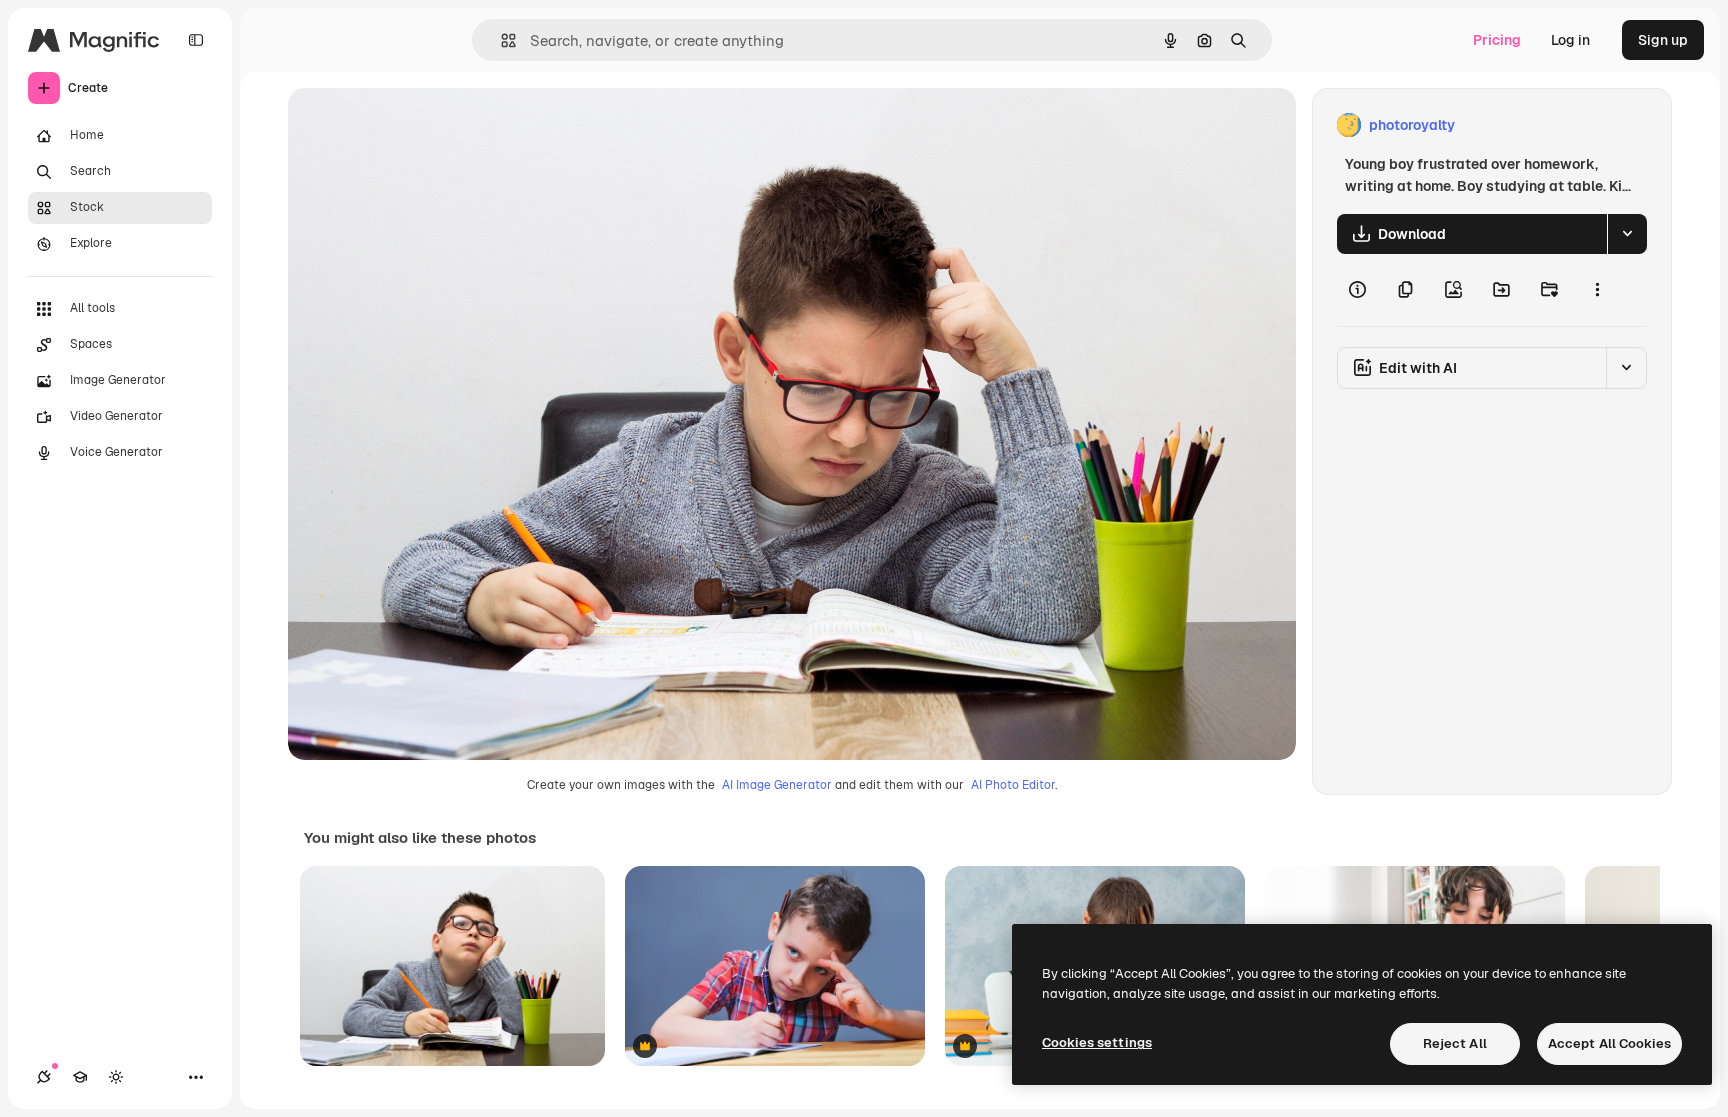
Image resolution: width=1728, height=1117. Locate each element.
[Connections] (44, 1077)
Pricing (1497, 40)
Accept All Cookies (1609, 1043)
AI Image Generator (777, 785)
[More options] (1597, 290)
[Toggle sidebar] (196, 40)
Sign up (1663, 40)
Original (416, 125)
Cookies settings (1097, 1042)
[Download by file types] (1627, 234)
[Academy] (80, 1077)
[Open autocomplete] (500, 40)
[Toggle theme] (116, 1077)
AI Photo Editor (1013, 785)
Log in (1570, 40)
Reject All (1455, 1043)
